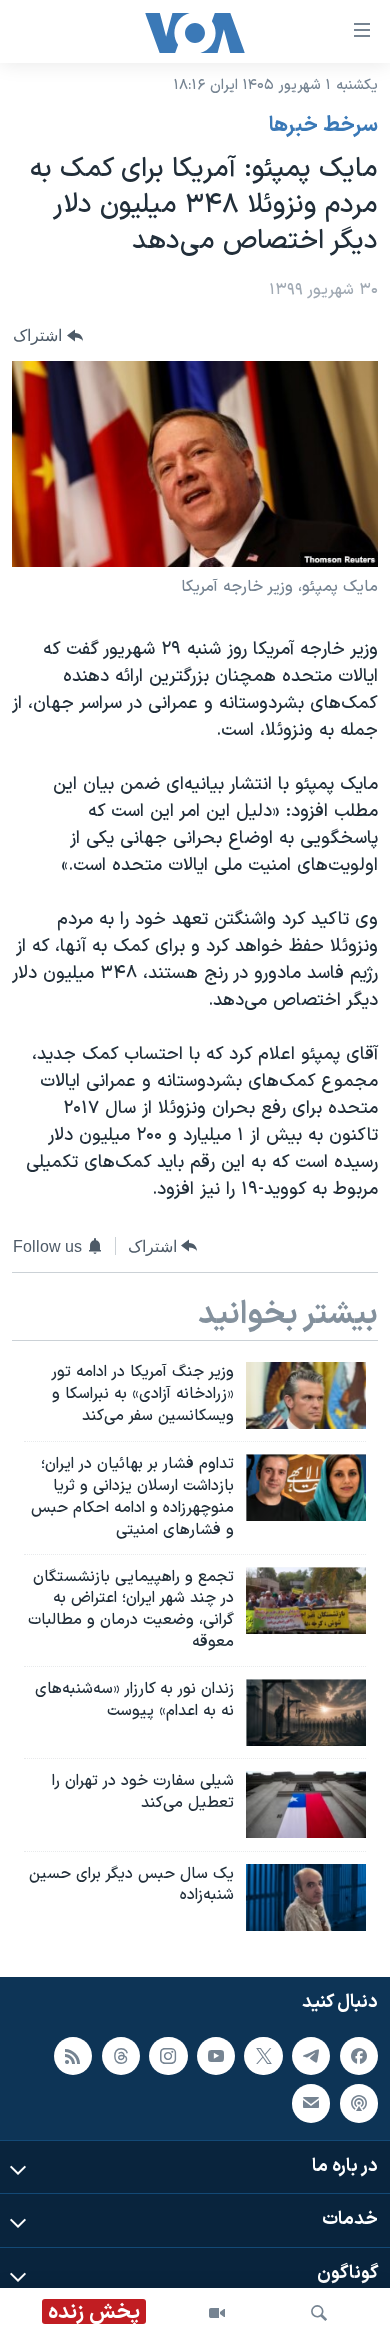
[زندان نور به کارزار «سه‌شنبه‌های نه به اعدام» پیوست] (306, 1712)
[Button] (48, 335)
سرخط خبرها (323, 126)
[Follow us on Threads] (121, 2055)
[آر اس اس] (73, 2055)
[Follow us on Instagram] (168, 2055)
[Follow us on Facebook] (359, 2055)
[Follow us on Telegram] (311, 2055)
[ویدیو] (217, 2313)
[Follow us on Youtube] (216, 2055)
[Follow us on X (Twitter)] (263, 2055)
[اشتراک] (311, 2103)
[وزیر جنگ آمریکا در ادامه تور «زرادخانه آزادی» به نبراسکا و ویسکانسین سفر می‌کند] (306, 1395)
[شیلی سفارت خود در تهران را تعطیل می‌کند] (306, 1804)
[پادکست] (359, 2103)
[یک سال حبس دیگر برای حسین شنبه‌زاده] (306, 1897)
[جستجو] (319, 2313)
